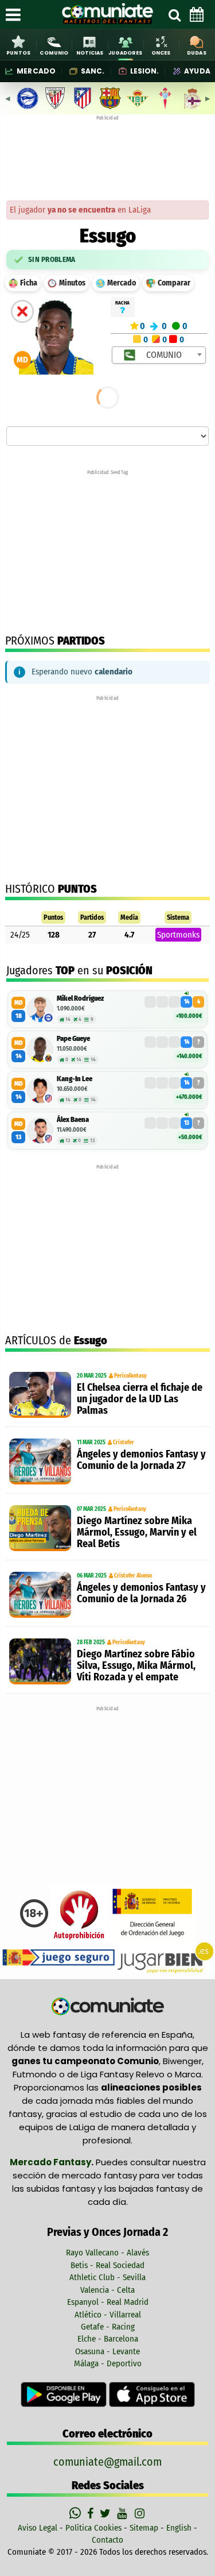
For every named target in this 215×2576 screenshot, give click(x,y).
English (179, 2528)
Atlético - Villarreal (108, 2315)
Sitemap (144, 2528)
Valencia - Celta (107, 2290)
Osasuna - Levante (107, 2351)
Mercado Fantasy (50, 2162)
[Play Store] (65, 2394)
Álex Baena (73, 1119)
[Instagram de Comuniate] (140, 2513)
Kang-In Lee (75, 1079)
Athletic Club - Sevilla (107, 2277)
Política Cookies (93, 2528)
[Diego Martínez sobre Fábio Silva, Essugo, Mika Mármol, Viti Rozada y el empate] (40, 1661)
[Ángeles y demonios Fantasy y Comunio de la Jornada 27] (40, 1461)
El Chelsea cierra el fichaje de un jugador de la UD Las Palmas (140, 1399)
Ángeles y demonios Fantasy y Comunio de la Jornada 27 (141, 1460)
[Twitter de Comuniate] (107, 2513)
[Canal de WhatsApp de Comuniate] (77, 2513)
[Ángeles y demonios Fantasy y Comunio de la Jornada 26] (40, 1595)
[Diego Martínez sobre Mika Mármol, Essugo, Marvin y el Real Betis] (40, 1528)
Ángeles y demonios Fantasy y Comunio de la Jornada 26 (141, 1593)
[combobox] (159, 355)
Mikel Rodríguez (80, 998)
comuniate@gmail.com (107, 2462)
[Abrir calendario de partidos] (197, 14)
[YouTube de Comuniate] (124, 2513)
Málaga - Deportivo (108, 2363)
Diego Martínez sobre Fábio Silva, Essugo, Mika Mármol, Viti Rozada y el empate (136, 1665)
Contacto (107, 2540)
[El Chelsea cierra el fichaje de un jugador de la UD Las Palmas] (40, 1395)
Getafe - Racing (108, 2327)
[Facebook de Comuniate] (92, 2513)
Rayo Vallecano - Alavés (107, 2253)
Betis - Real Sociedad (107, 2265)
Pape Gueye (73, 1038)
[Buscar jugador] (174, 14)
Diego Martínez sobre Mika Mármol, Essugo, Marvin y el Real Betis (137, 1532)
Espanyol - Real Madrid (108, 2302)
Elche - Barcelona (108, 2339)
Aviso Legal (38, 2528)
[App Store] (152, 2394)
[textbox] (160, 355)
